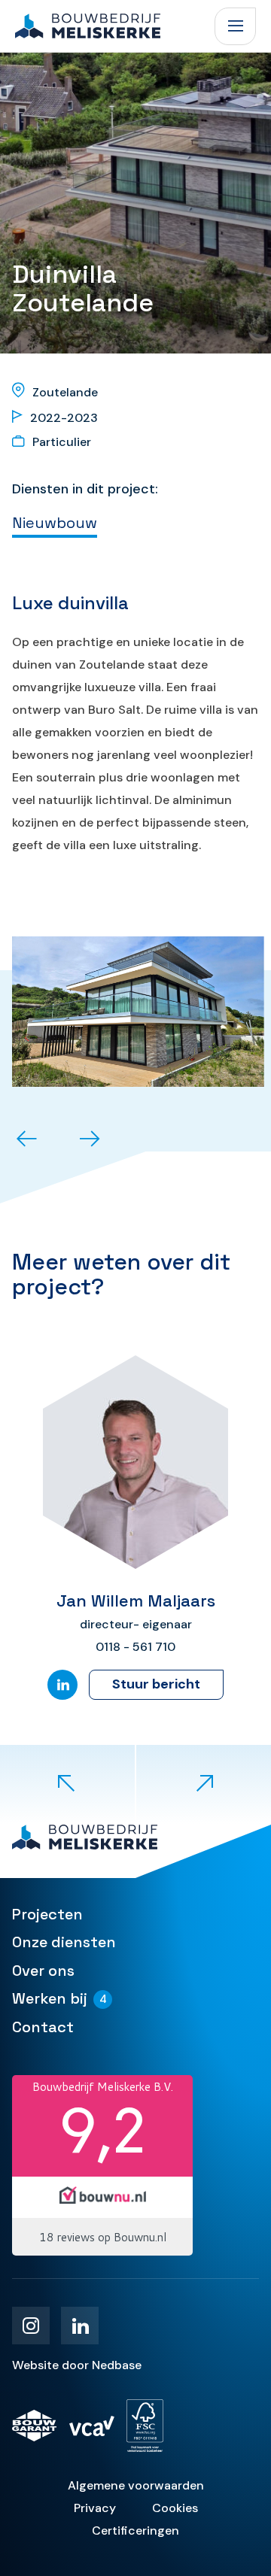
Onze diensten (64, 1942)
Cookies (175, 2508)
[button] (27, 1141)
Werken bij (50, 1998)
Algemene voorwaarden (136, 2485)
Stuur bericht (156, 1684)
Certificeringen (135, 2530)
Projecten (47, 1914)
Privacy (95, 2508)
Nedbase (117, 2365)
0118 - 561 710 (135, 1647)
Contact (43, 2027)
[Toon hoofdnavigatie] (235, 26)
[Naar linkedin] (80, 2326)
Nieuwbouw (55, 523)
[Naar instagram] (31, 2326)
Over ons (43, 1971)
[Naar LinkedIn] (62, 1685)
